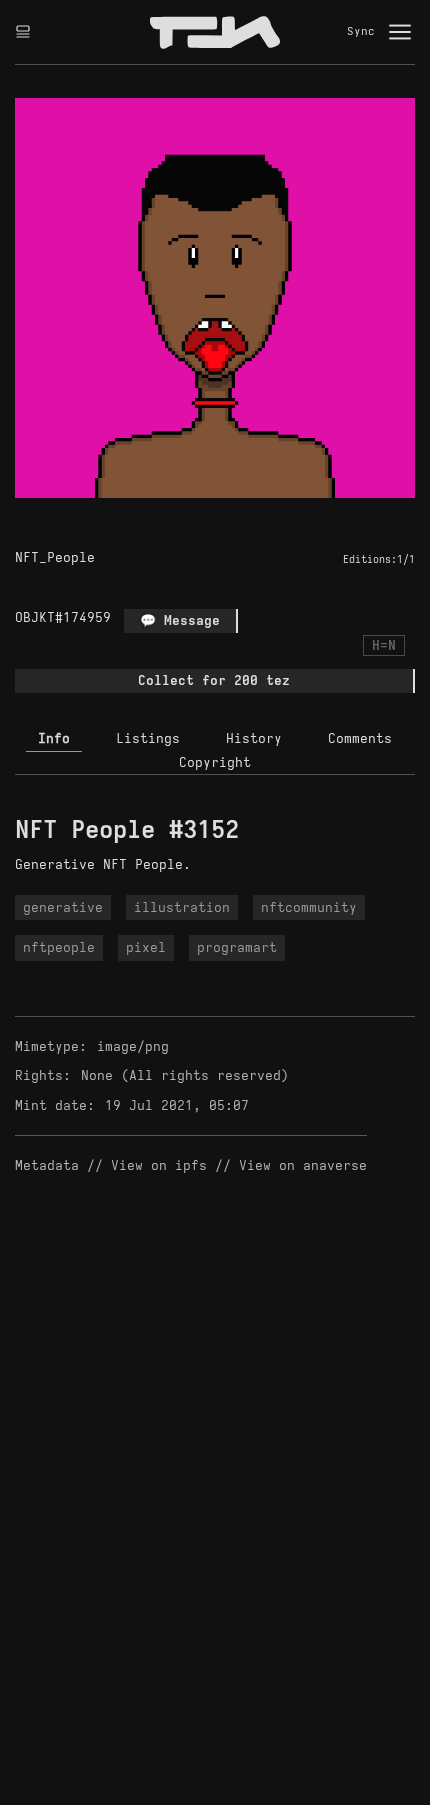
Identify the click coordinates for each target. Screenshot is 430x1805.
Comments (360, 738)
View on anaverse (303, 1165)
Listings (148, 738)
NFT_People (55, 557)
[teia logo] (215, 32)
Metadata (47, 1165)
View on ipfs (159, 1165)
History (254, 738)
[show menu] (400, 32)
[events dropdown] (23, 32)
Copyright (215, 762)
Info (54, 738)
